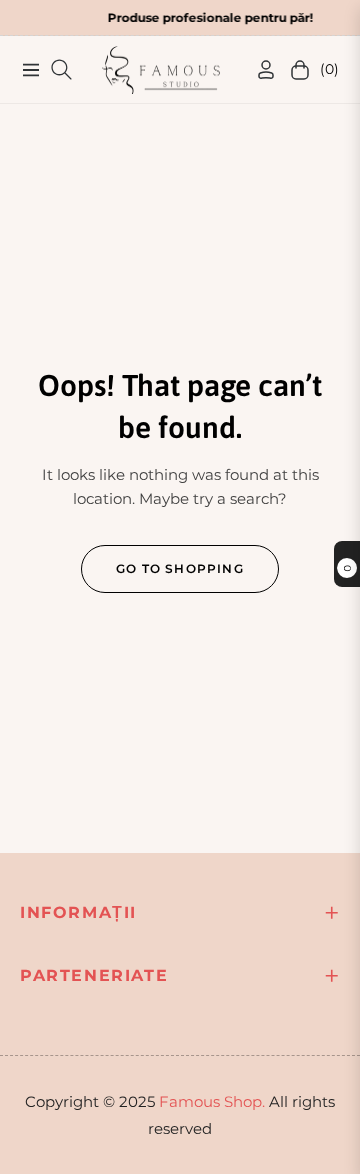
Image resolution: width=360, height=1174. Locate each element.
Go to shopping (180, 568)
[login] (258, 69)
